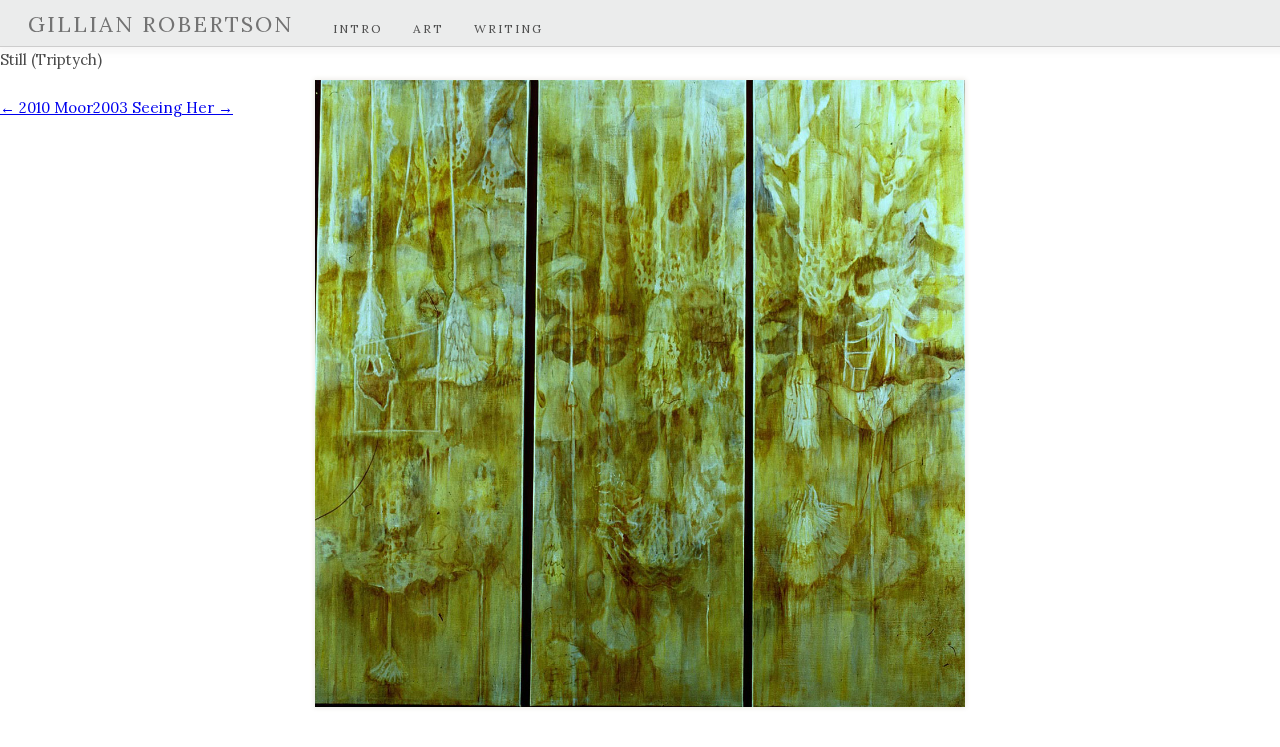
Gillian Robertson (160, 24)
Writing (508, 28)
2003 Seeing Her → (163, 107)
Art (428, 28)
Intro (358, 28)
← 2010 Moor (46, 107)
